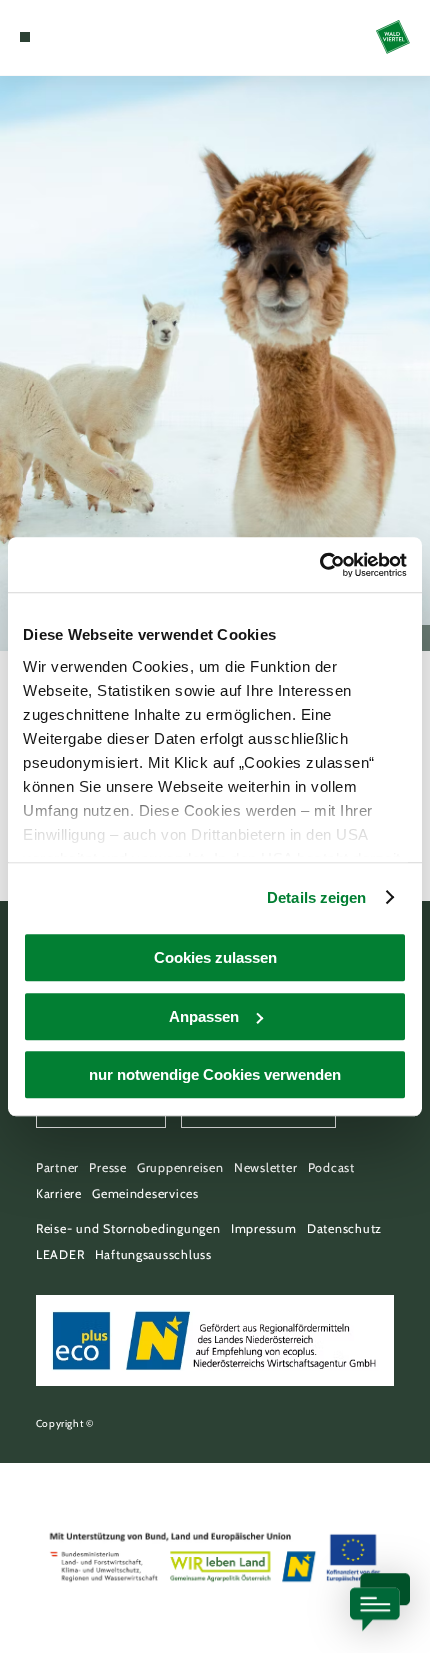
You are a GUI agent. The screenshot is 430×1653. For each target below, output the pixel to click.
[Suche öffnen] (87, 37)
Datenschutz (344, 1228)
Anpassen (204, 1016)
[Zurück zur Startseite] (393, 37)
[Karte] (56, 37)
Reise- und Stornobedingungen (128, 1228)
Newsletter (265, 1167)
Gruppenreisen (180, 1167)
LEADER (60, 1254)
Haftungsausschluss (153, 1254)
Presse (107, 1167)
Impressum (264, 1228)
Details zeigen (316, 897)
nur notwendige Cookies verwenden (215, 1074)
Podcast (331, 1167)
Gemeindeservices (145, 1193)
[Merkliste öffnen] (72, 37)
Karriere (59, 1193)
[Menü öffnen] (25, 37)
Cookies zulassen (215, 957)
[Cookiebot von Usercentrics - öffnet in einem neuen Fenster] (319, 565)
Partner (57, 1167)
